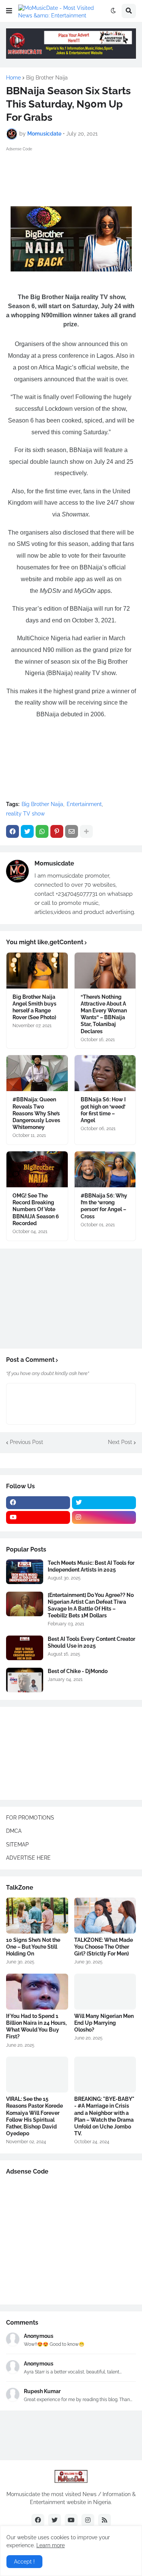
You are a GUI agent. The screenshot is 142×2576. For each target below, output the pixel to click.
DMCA (14, 1831)
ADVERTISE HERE (28, 1858)
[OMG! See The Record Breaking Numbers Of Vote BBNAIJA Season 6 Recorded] (37, 1169)
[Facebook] (12, 831)
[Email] (72, 831)
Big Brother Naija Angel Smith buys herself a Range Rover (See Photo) (34, 1007)
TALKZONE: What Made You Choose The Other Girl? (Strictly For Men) (104, 1947)
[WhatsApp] (42, 831)
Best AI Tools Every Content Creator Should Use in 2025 (91, 1642)
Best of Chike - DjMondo (78, 1671)
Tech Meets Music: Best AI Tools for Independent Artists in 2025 (91, 1566)
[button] (9, 11)
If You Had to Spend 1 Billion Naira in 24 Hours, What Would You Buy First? (36, 2026)
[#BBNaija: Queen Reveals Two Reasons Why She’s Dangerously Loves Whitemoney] (37, 1073)
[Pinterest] (57, 831)
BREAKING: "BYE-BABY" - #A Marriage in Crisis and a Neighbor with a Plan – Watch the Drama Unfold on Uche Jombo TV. (104, 2116)
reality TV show (25, 814)
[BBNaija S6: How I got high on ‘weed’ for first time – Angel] (105, 1073)
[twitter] (104, 1503)
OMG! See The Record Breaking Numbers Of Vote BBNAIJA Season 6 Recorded (36, 1209)
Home (13, 78)
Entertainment (84, 804)
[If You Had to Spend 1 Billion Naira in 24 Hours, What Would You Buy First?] (37, 1992)
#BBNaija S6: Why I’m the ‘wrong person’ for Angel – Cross (104, 1206)
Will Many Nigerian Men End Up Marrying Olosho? (104, 2023)
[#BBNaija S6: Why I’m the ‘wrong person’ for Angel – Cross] (105, 1169)
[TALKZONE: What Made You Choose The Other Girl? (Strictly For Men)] (105, 1916)
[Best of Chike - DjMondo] (25, 1680)
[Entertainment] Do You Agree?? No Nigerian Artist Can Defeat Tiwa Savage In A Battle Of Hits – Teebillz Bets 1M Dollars (91, 1605)
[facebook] (38, 1503)
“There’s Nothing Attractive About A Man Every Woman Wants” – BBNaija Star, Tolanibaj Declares (104, 1014)
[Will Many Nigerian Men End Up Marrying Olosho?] (105, 1992)
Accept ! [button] (24, 2562)
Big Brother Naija (47, 78)
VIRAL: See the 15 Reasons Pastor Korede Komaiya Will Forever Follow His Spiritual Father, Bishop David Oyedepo (34, 2116)
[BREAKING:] (105, 2075)
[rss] (105, 2520)
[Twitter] (27, 831)
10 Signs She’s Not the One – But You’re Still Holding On (33, 1947)
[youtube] (38, 1517)
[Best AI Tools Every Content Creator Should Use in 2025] (25, 1648)
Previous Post (27, 1442)
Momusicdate (54, 863)
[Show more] (86, 831)
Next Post (120, 1442)
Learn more (51, 2545)
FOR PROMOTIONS (30, 1818)
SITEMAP (17, 1845)
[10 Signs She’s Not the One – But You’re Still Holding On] (37, 1916)
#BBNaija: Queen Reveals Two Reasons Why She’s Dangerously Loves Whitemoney (36, 1113)
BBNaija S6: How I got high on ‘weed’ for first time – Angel (103, 1110)
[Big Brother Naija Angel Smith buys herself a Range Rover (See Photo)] (37, 971)
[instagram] (104, 1517)
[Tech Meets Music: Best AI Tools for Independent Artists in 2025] (25, 1572)
